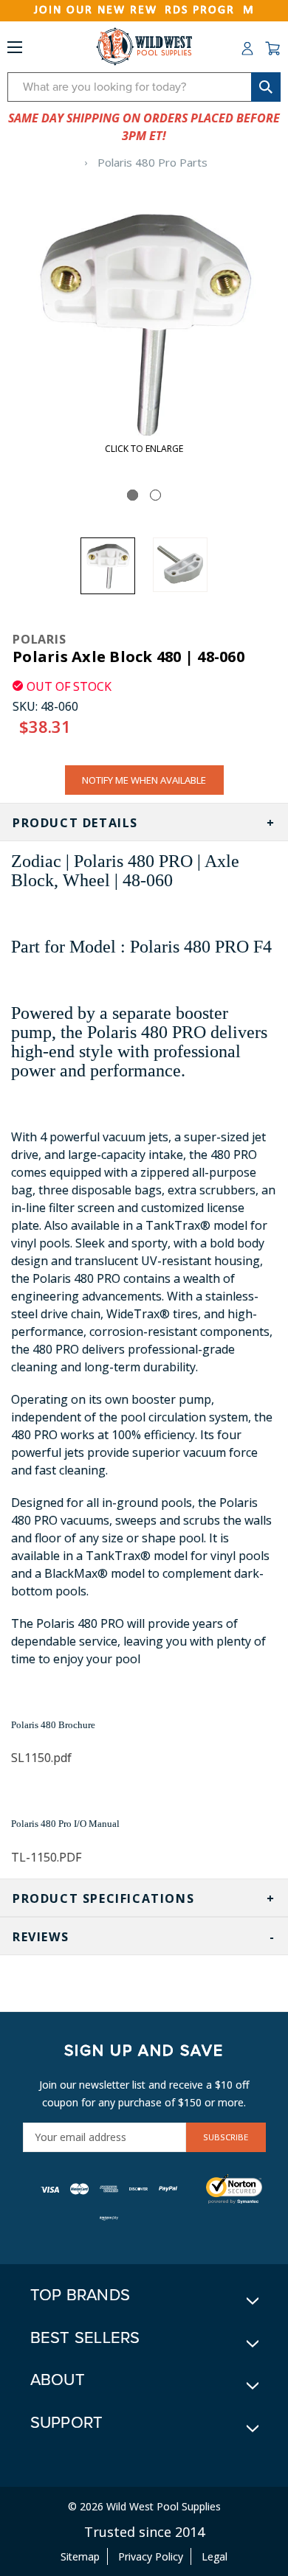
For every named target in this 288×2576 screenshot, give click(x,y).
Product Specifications (103, 1898)
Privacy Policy (151, 2556)
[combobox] (144, 87)
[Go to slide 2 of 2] (155, 495)
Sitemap (80, 2556)
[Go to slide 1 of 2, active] (133, 495)
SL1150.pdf (41, 1758)
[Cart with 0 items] (272, 49)
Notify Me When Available (144, 780)
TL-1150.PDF (46, 1857)
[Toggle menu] (15, 50)
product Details (75, 823)
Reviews (41, 1937)
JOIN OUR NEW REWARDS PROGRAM (144, 10)
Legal (215, 2556)
